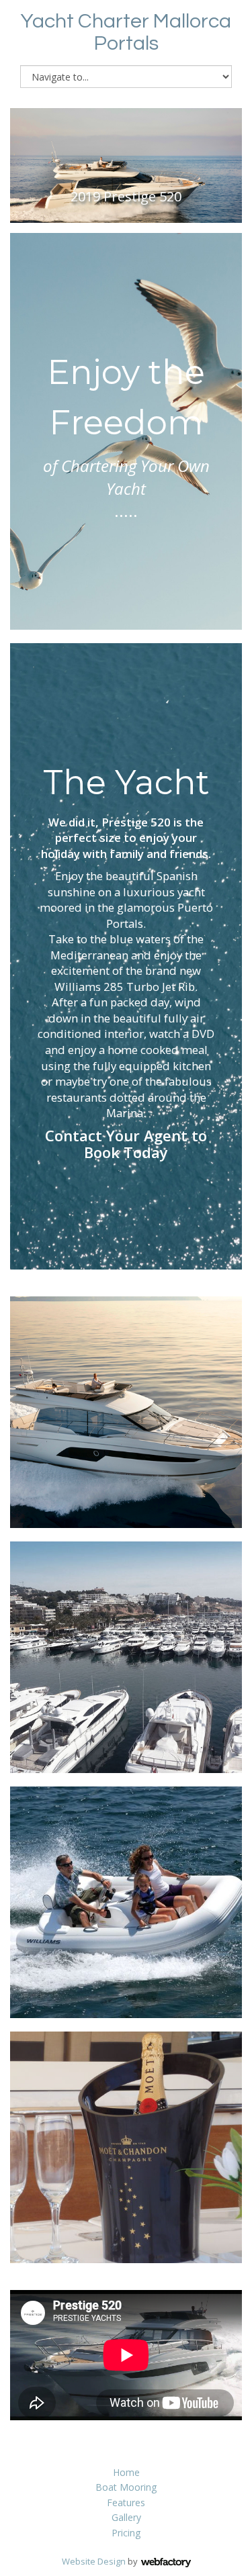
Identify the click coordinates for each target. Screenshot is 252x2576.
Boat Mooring (126, 2487)
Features (126, 2502)
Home (126, 2472)
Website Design (94, 2561)
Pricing (126, 2533)
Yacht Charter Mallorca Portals (126, 32)
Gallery (126, 2517)
